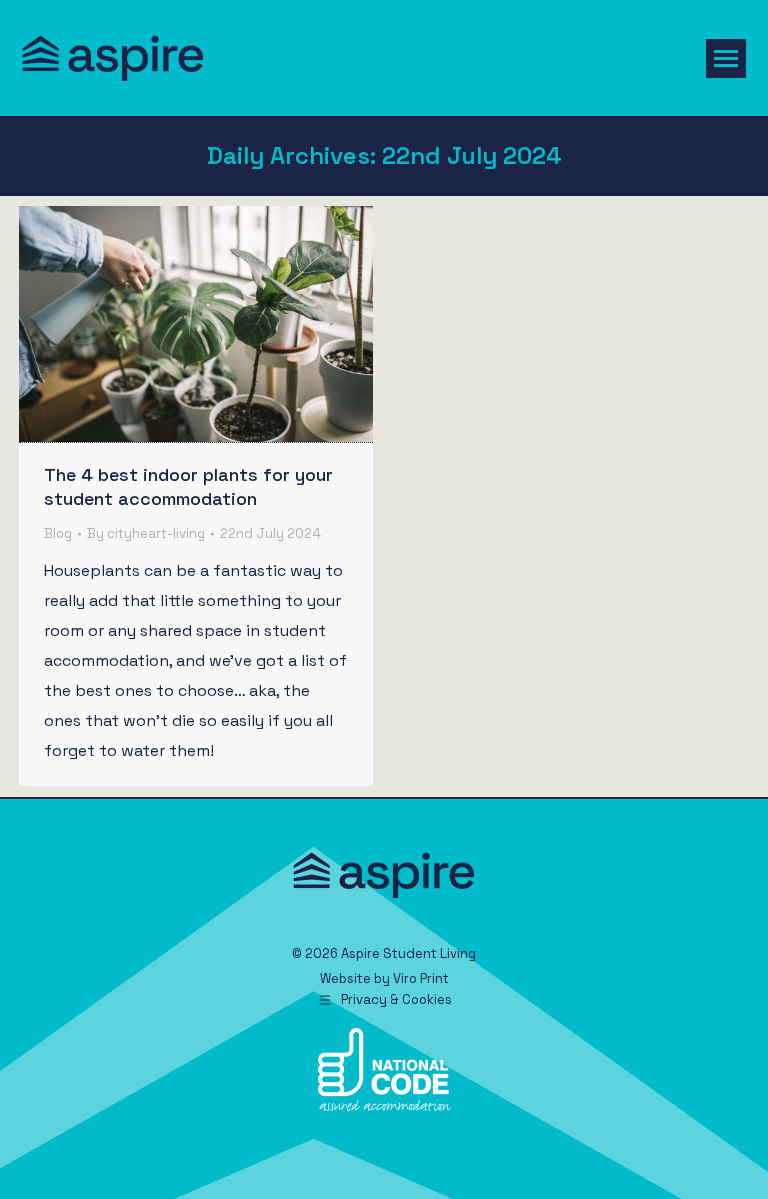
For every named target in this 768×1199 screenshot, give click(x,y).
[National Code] (384, 1106)
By (146, 533)
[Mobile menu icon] (726, 58)
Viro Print (421, 978)
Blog (58, 533)
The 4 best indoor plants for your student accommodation (188, 486)
